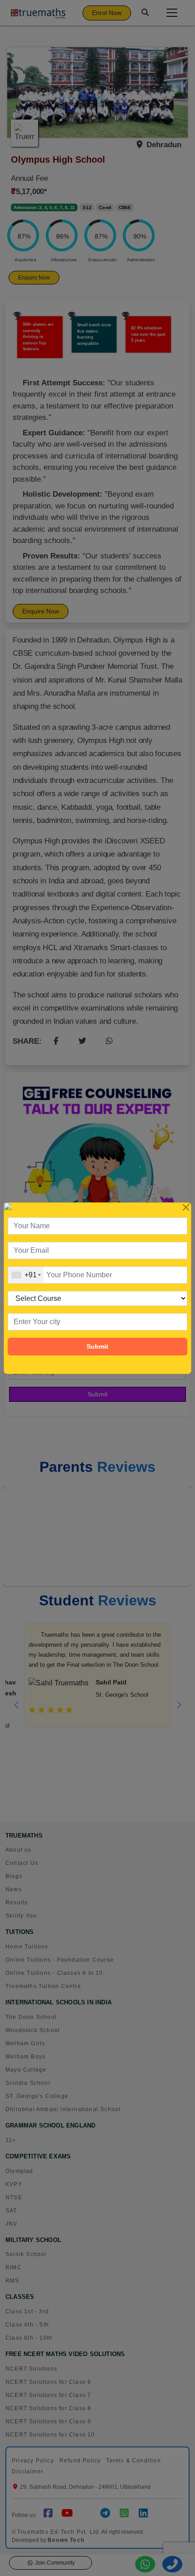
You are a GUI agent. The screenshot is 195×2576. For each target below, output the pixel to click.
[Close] (186, 1208)
